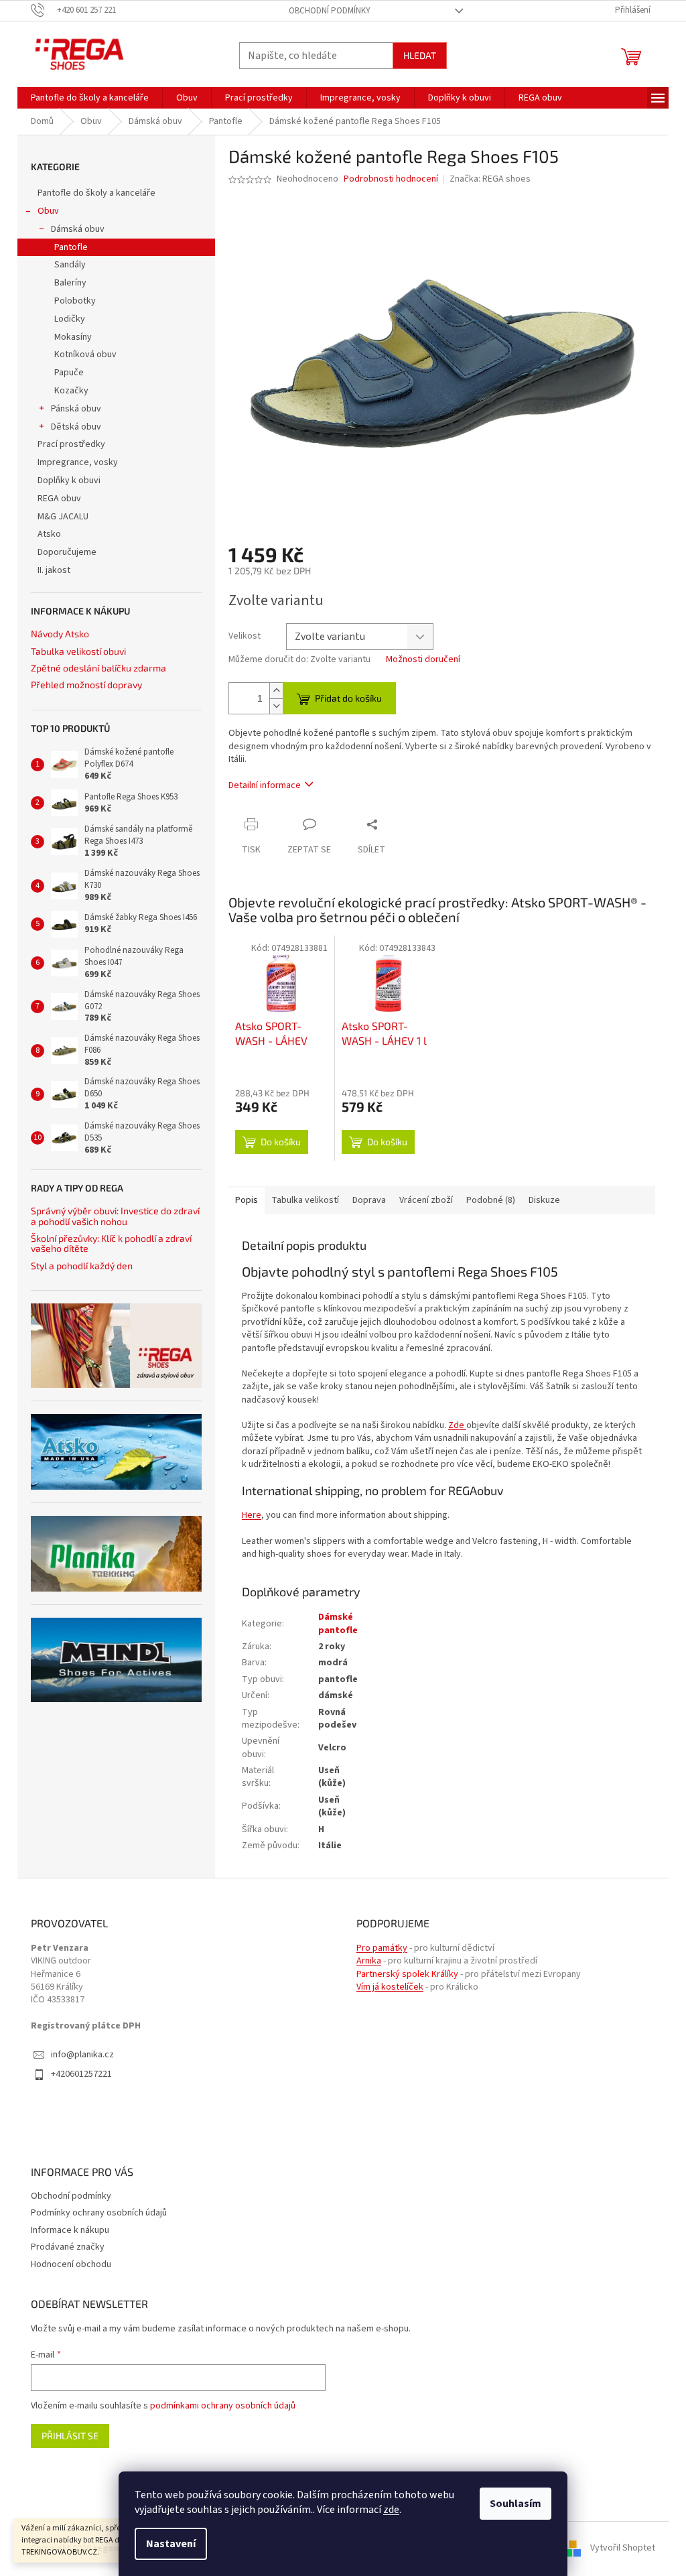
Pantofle (71, 247)
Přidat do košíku (348, 698)
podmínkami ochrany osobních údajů (223, 2406)
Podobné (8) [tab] (491, 1200)
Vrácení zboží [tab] (426, 1200)
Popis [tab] (247, 1200)
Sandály (70, 265)
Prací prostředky (71, 444)
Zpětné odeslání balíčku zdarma (98, 668)
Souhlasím (516, 2504)
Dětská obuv (76, 427)
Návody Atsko (60, 634)
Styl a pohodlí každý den (82, 1266)
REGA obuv (59, 499)
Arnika (369, 1961)
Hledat (420, 55)
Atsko (49, 534)
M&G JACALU (63, 517)
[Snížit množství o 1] (276, 706)
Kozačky (71, 391)
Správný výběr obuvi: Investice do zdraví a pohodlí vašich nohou (115, 1216)
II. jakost (54, 570)
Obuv (48, 211)
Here (252, 1515)
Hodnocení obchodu (71, 2264)
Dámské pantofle (338, 1623)
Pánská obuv (76, 409)
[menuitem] (90, 98)
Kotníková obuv (85, 355)
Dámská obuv (78, 229)
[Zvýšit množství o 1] (276, 691)
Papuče (69, 373)
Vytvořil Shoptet (623, 2549)
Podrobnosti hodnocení (391, 179)
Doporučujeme (67, 552)
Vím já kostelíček (390, 1987)
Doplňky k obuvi (69, 480)
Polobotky (75, 301)
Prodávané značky (68, 2247)
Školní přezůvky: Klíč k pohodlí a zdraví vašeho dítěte (111, 1243)
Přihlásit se (70, 2436)
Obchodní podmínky (330, 11)
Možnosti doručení (423, 660)
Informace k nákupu (70, 2230)
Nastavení (171, 2544)
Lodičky (70, 319)
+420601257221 (81, 2074)
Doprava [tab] (369, 1200)
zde (391, 2510)
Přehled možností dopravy (86, 685)
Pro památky (382, 1948)
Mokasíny (73, 337)
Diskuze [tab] (544, 1200)
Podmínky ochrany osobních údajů (99, 2213)
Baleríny (70, 283)
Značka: (490, 179)
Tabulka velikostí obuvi (78, 651)
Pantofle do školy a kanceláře (96, 193)
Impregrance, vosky (78, 462)
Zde (456, 1425)
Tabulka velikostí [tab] (305, 1200)
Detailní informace (265, 785)
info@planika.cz (82, 2055)
